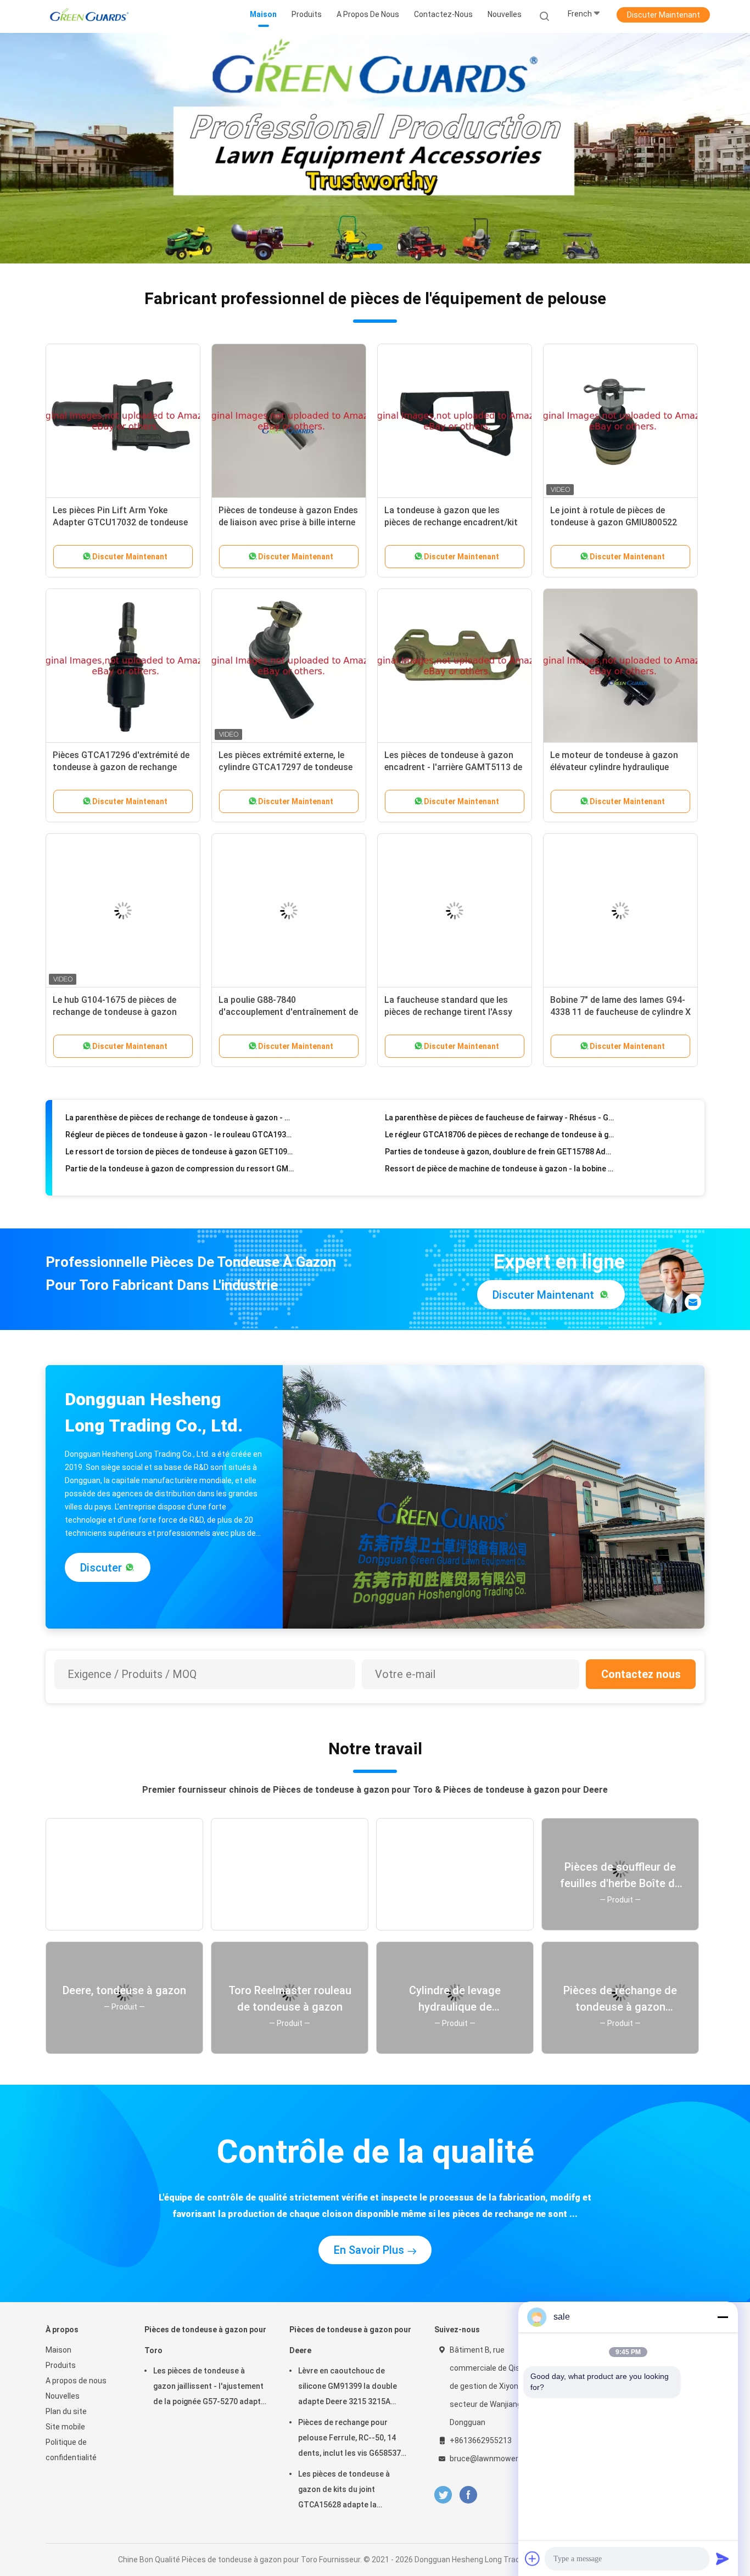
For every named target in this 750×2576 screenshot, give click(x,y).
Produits (61, 2365)
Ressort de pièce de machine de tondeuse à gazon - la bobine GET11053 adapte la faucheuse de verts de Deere (499, 1144)
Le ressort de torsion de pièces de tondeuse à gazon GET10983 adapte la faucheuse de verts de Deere (180, 1127)
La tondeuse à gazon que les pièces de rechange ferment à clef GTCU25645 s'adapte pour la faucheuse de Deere (180, 1161)
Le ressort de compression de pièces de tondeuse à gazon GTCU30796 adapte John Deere (499, 1161)
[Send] (723, 2558)
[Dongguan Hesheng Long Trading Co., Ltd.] (88, 16)
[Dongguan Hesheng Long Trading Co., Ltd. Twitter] (443, 2495)
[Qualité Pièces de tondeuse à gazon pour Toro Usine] (375, 148)
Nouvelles (63, 2396)
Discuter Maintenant (664, 15)
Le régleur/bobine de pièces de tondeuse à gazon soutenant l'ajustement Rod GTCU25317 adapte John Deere (499, 1178)
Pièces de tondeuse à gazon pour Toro (205, 2340)
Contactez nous (641, 1674)
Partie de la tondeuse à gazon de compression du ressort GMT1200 (180, 1144)
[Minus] (723, 2317)
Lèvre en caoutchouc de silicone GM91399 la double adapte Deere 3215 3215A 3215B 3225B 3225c (348, 2388)
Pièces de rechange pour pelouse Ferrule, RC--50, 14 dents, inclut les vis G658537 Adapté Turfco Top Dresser (349, 2439)
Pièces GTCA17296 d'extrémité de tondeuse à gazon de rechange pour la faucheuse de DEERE (121, 767)
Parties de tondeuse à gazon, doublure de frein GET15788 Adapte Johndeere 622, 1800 (499, 1127)
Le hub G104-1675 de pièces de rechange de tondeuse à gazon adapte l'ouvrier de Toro (115, 1012)
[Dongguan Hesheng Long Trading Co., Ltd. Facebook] (468, 2495)
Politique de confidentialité (71, 2450)
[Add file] (533, 2558)
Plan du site (66, 2411)
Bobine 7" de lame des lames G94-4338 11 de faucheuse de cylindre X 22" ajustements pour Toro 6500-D (620, 1012)
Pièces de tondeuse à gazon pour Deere (350, 2340)
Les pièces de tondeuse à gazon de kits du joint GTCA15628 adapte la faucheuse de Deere (344, 2491)
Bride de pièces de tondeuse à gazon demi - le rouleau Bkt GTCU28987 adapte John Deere (180, 1178)
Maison (58, 2350)
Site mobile (65, 2427)
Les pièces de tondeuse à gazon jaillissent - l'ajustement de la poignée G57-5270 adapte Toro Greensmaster (209, 2388)
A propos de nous (76, 2381)
